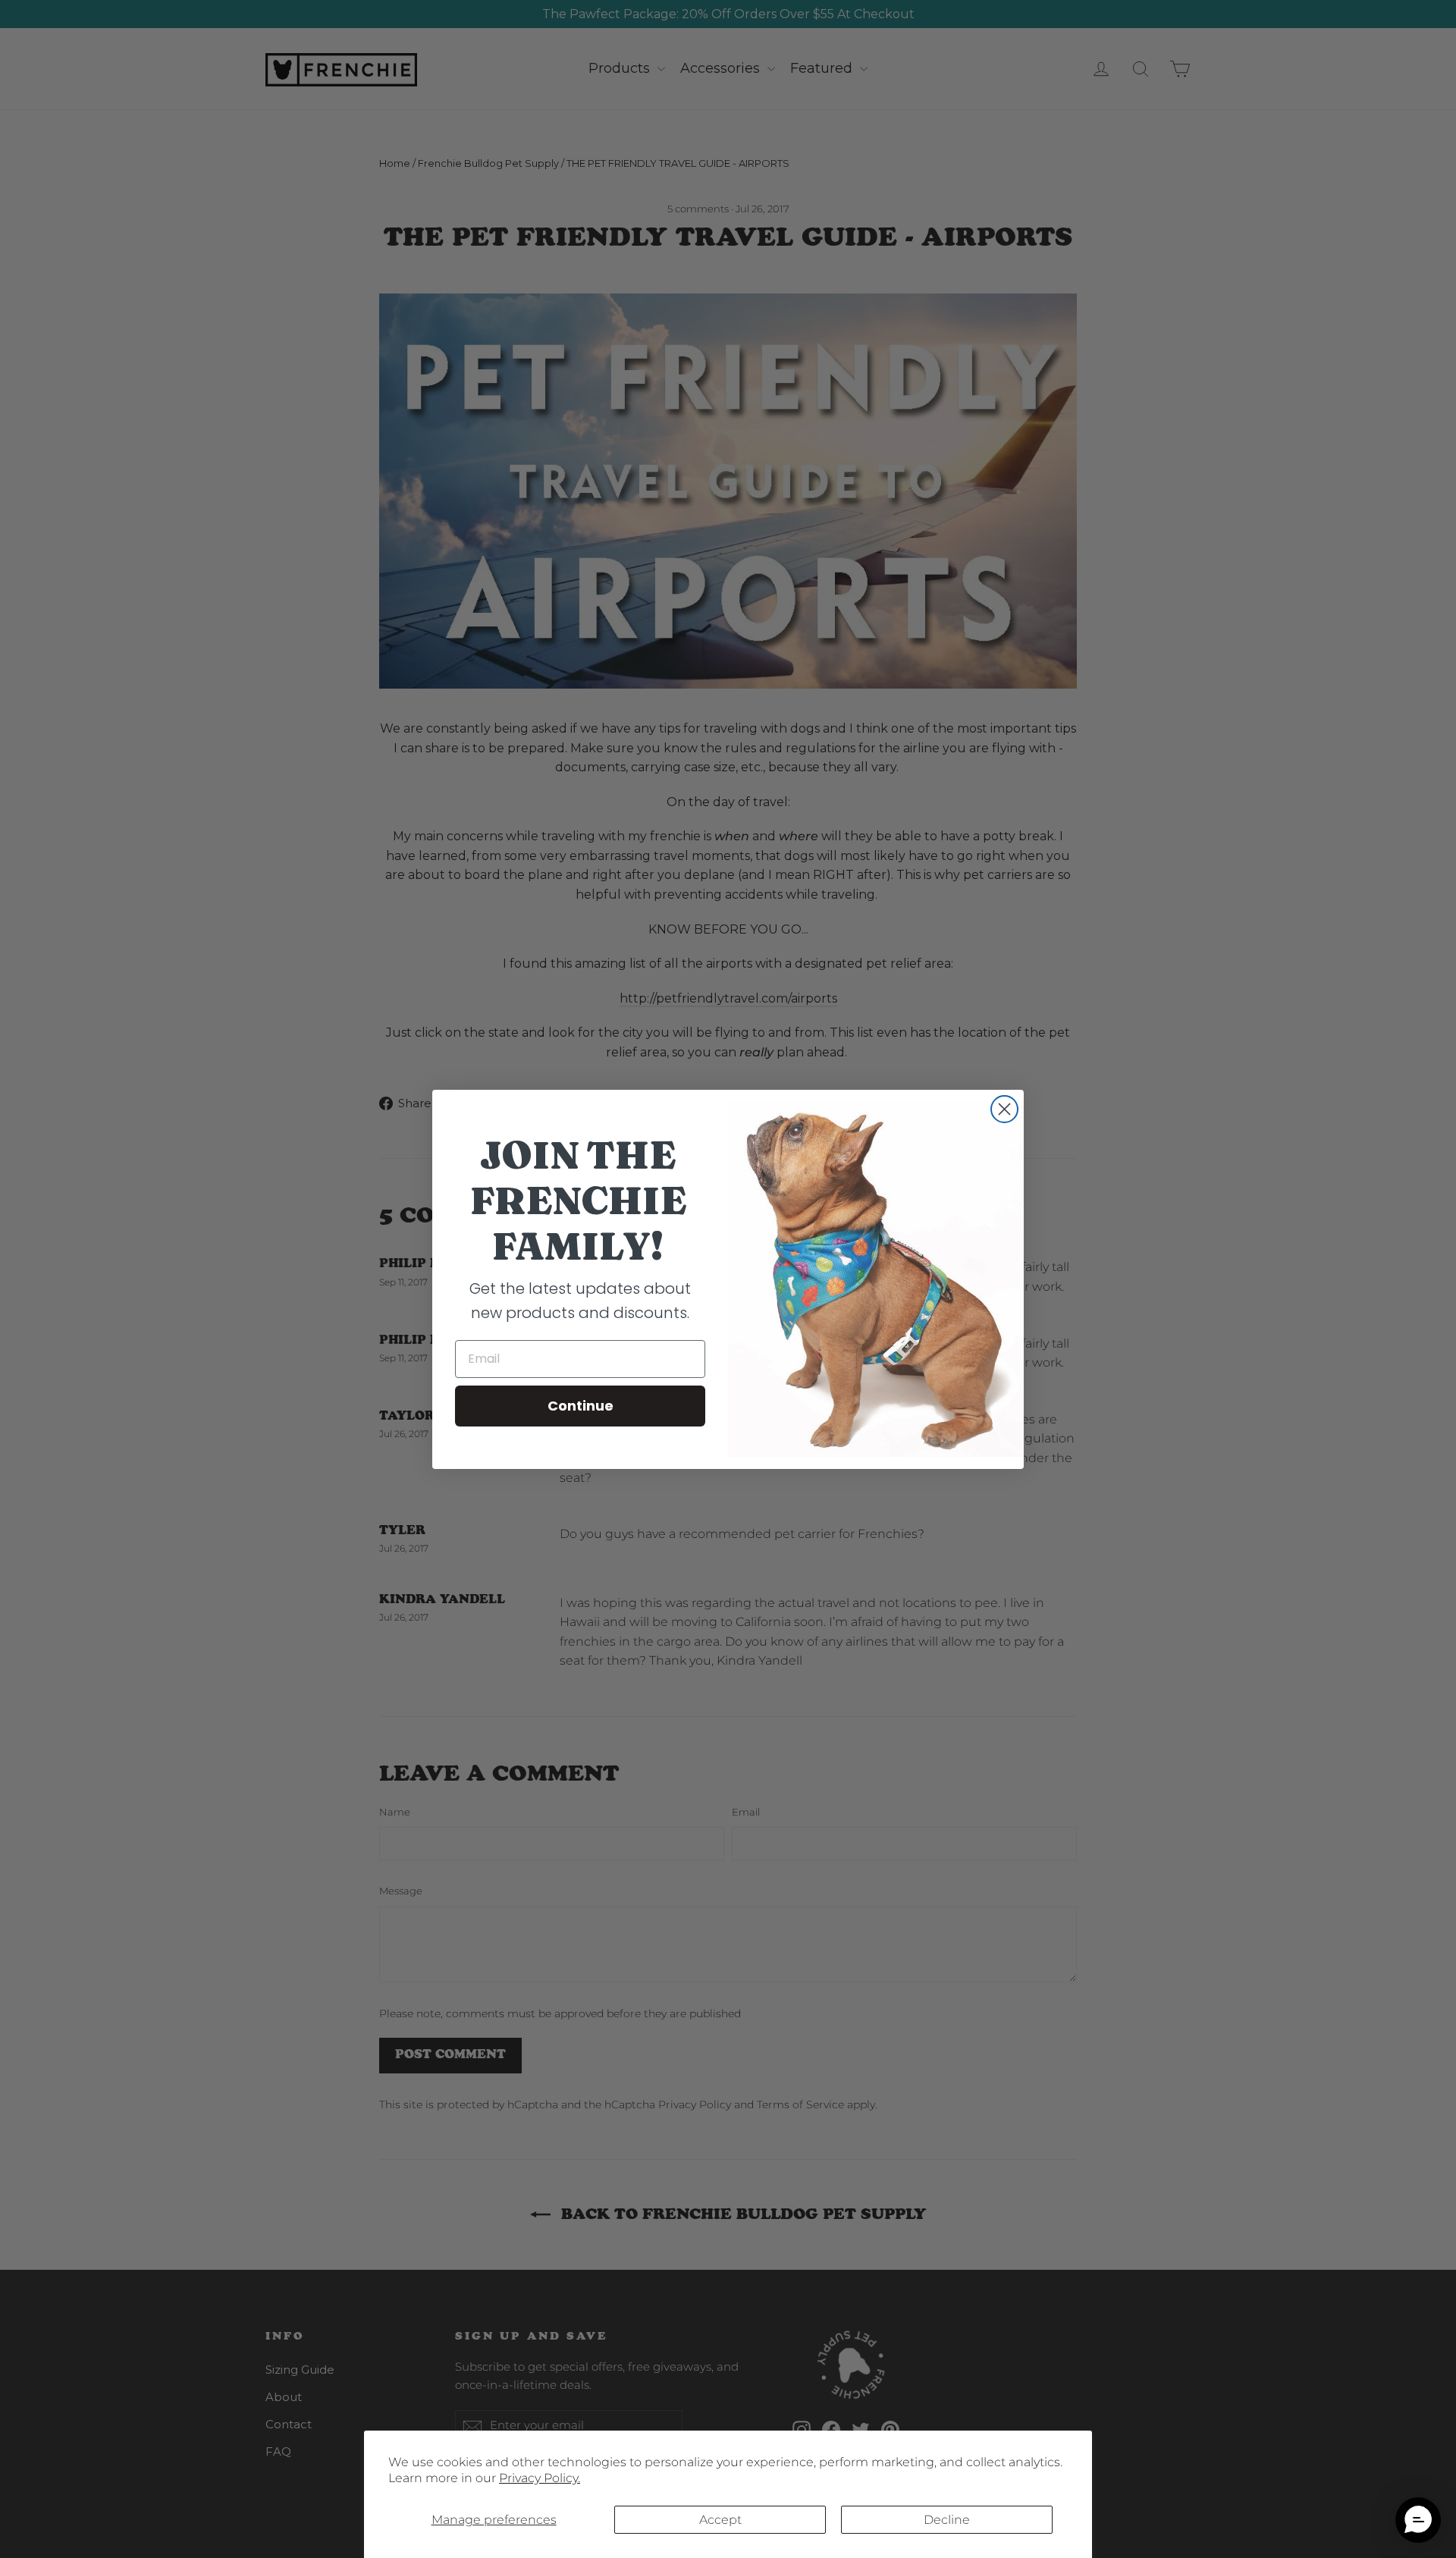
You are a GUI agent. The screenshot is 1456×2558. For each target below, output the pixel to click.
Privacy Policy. (540, 2478)
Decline (947, 2520)
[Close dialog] (1004, 1109)
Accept (720, 2520)
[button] (1418, 2520)
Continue (581, 1406)
